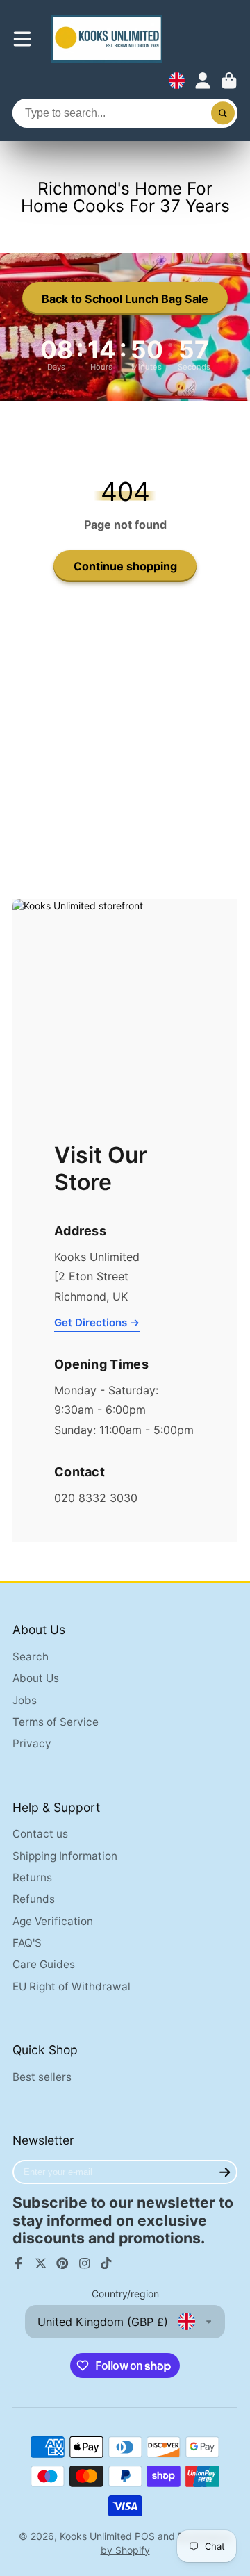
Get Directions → (97, 1322)
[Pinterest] (62, 2263)
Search (31, 1657)
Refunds (34, 1899)
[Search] (223, 113)
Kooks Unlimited (96, 2536)
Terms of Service (56, 1722)
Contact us (40, 1834)
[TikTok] (106, 2263)
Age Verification (53, 1921)
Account (203, 81)
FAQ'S (27, 1943)
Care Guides (44, 1964)
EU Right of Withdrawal (72, 1987)
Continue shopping (125, 566)
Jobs (25, 1700)
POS (145, 2536)
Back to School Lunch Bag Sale (125, 299)
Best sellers (42, 2077)
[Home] (107, 39)
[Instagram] (85, 2263)
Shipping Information (65, 1856)
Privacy (32, 1743)
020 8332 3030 (96, 1498)
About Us (36, 1678)
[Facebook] (19, 2263)
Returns (32, 1877)
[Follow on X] (41, 2263)
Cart (229, 81)
